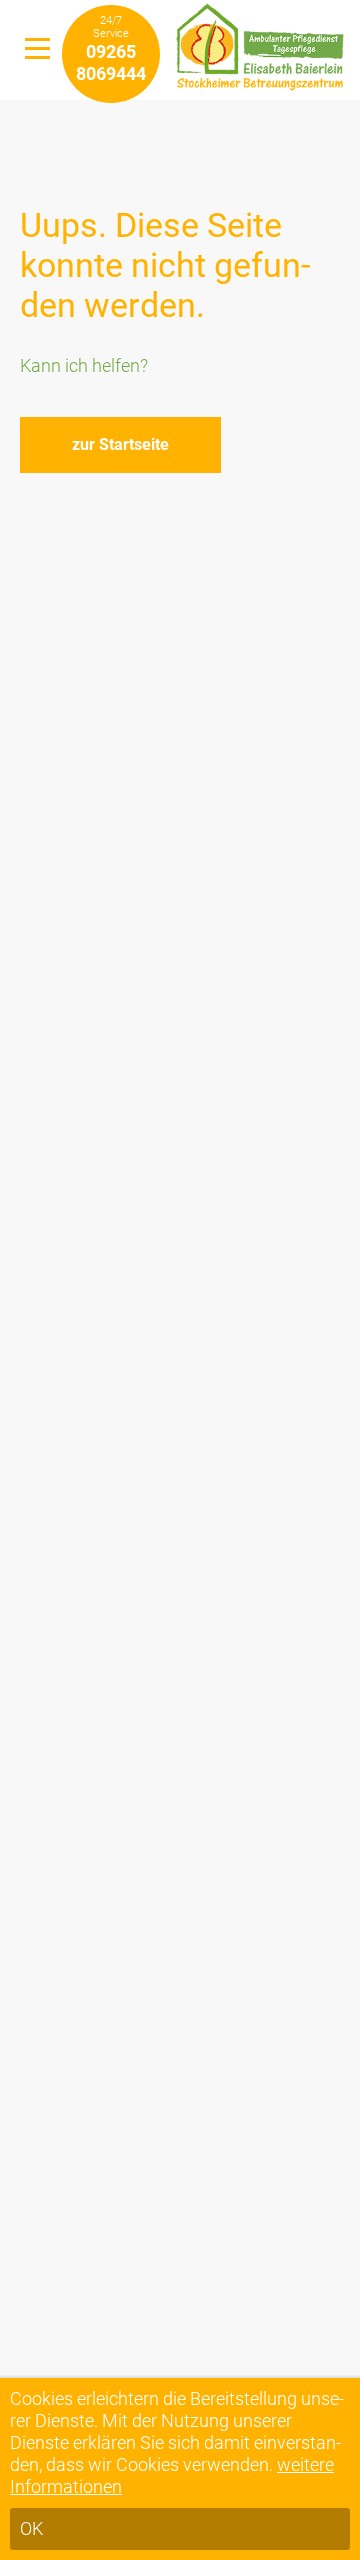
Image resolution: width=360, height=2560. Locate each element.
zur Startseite (120, 444)
